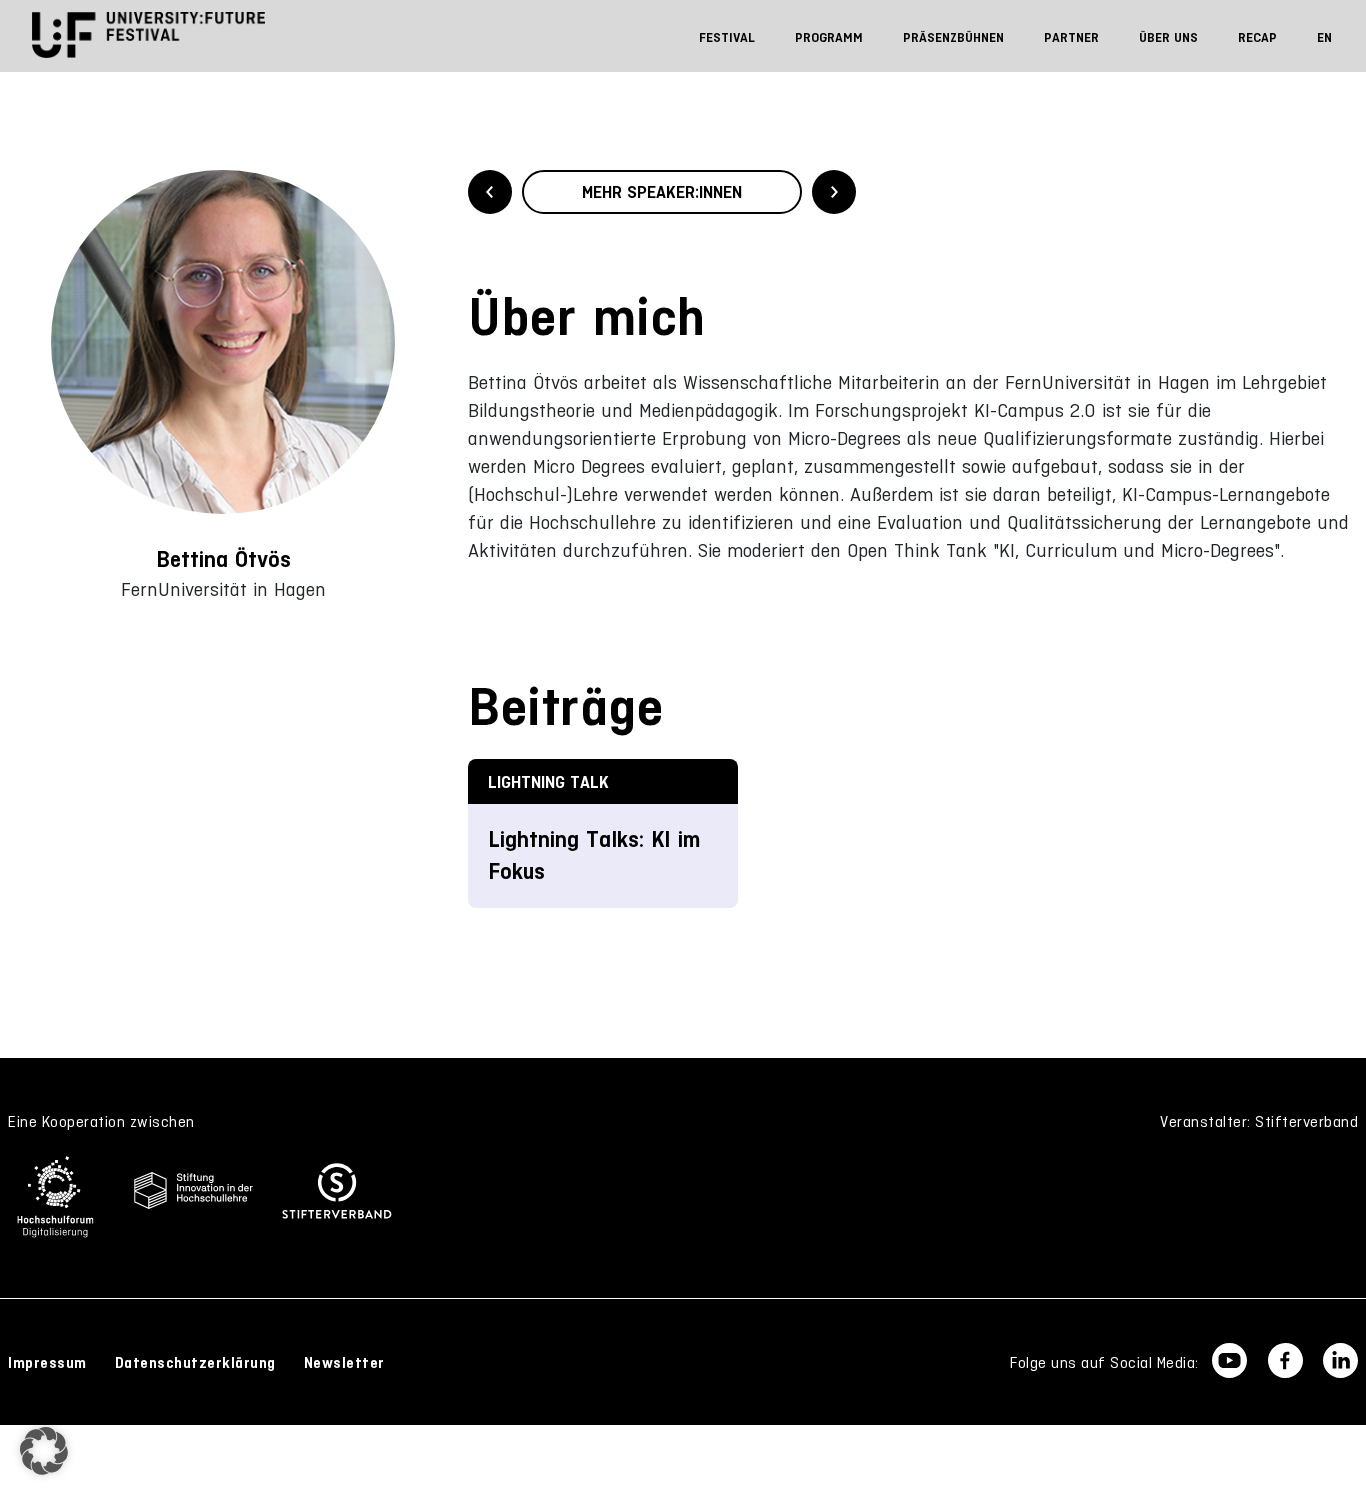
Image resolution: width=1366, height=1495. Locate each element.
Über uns (1168, 37)
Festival (727, 37)
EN (1324, 37)
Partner (1071, 37)
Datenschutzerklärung (195, 1363)
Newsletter (344, 1363)
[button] (44, 1451)
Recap (1257, 37)
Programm (829, 37)
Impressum (47, 1363)
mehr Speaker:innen (662, 192)
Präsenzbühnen (953, 37)
